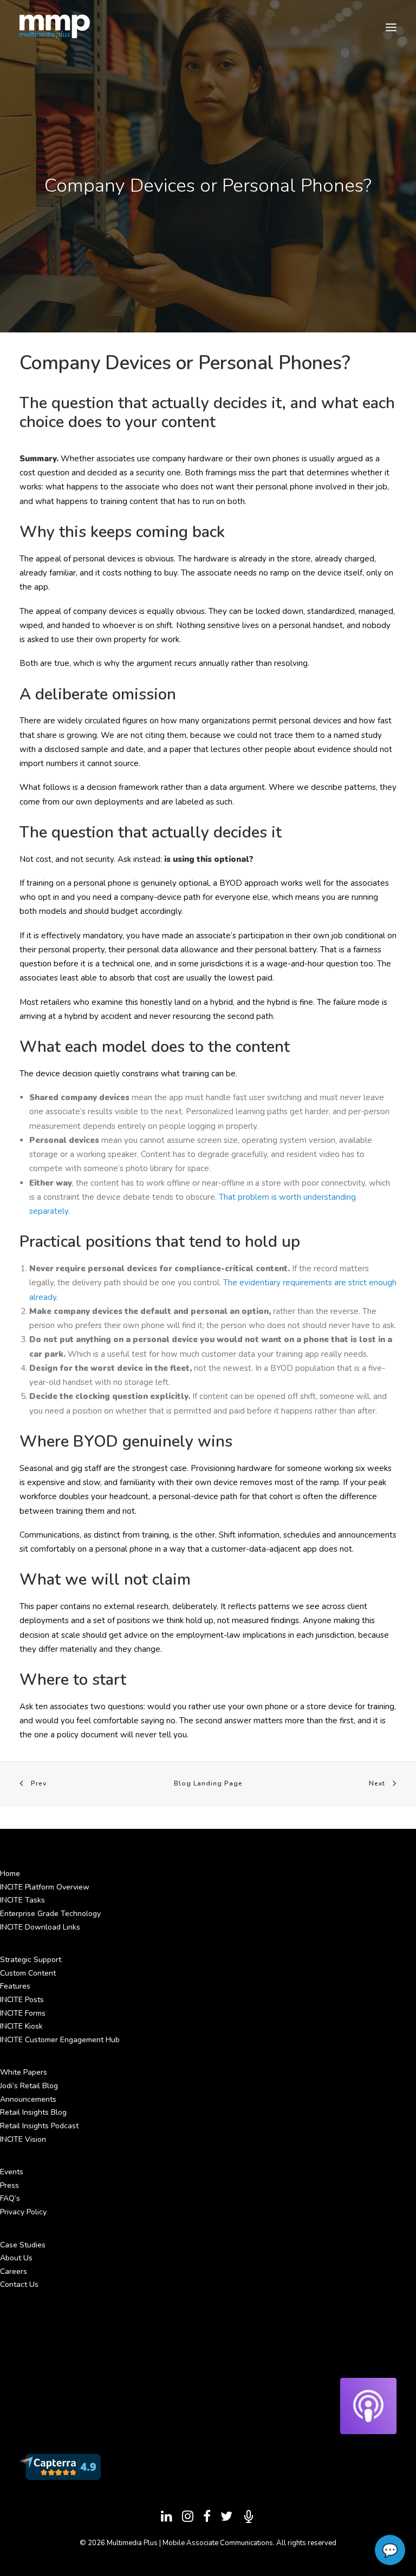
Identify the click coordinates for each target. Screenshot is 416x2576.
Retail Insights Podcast (39, 2126)
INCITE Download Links (40, 1927)
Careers (14, 2271)
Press (9, 2185)
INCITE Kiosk (21, 2026)
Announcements (28, 2099)
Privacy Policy (23, 2212)
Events (12, 2172)
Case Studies (23, 2245)
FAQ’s (10, 2198)
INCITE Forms (23, 2013)
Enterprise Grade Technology (50, 1914)
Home (10, 1874)
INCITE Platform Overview (45, 1887)
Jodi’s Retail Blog (29, 2086)
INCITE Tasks (22, 1900)
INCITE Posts (22, 2000)
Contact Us (19, 2284)
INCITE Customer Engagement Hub (60, 2040)
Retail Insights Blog (33, 2112)
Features (15, 1986)
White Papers (24, 2072)
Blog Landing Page (208, 1783)
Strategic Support (31, 1960)
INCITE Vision (23, 2139)
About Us (16, 2258)
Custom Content (28, 1973)
